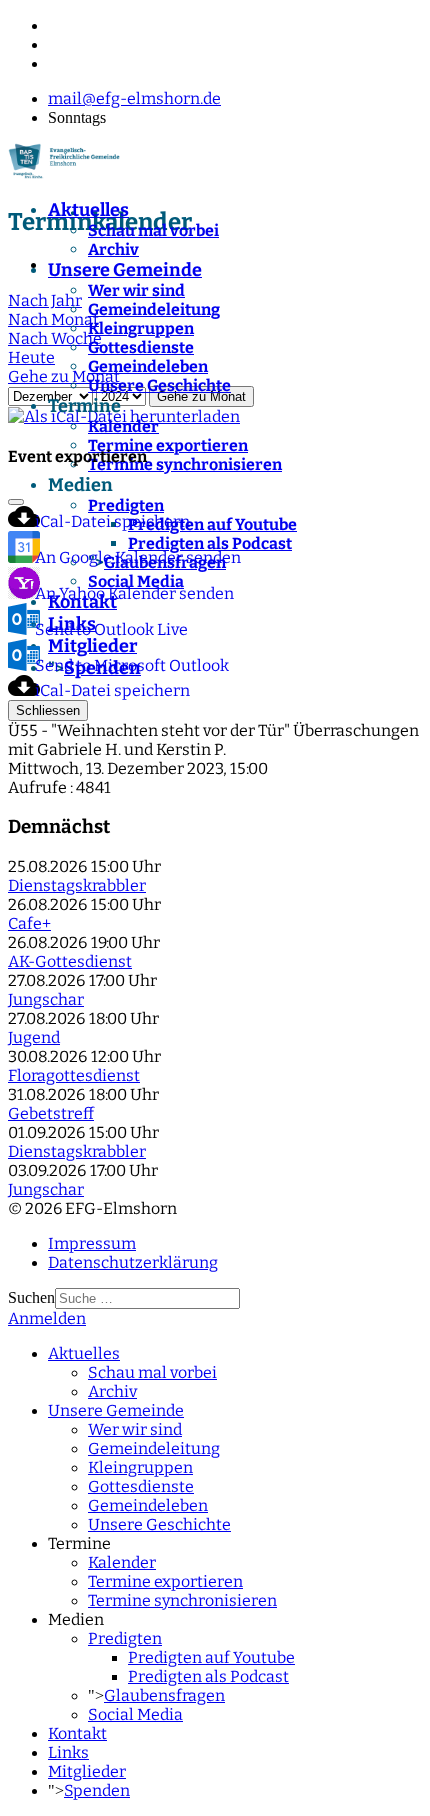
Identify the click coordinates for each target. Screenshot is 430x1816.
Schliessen (48, 710)
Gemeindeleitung (154, 309)
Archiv (113, 249)
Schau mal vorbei (153, 230)
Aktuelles (88, 210)
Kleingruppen (141, 328)
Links (68, 1752)
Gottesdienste (141, 347)
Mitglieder (87, 1771)
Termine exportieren (168, 445)
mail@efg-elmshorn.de (134, 98)
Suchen (31, 1297)
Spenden (97, 1790)
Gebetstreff (51, 1113)
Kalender (123, 426)
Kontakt (77, 1733)
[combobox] (147, 1298)
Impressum (92, 1243)
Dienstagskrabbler (77, 885)
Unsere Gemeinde (125, 270)
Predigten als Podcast (208, 1676)
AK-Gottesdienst (70, 961)
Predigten (125, 1638)
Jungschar (46, 999)
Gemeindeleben (148, 366)
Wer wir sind (136, 290)
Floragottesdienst (74, 1075)
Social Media (135, 1714)
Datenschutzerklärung (133, 1262)
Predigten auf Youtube (211, 1657)
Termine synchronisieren (182, 1600)
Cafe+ (29, 923)
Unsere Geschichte (159, 385)
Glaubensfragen (164, 1695)
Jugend (34, 1037)
